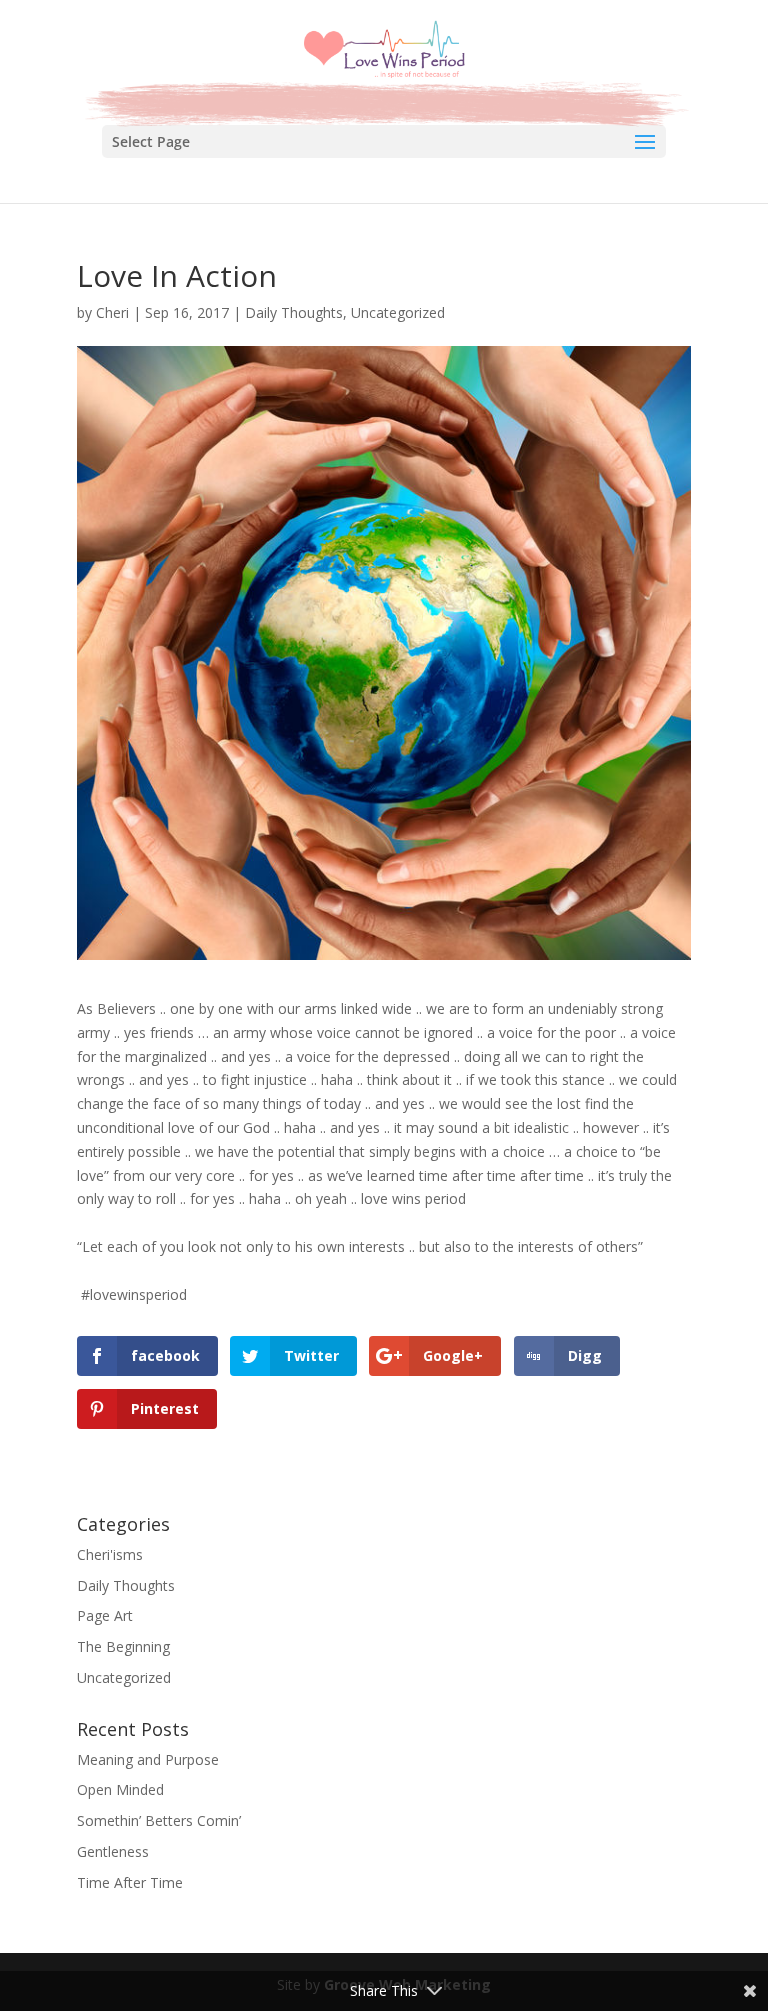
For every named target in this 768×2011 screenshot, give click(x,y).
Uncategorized (398, 312)
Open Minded (120, 1789)
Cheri (112, 312)
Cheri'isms (110, 1554)
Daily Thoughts (294, 312)
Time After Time (130, 1882)
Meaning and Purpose (148, 1759)
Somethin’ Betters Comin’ (159, 1820)
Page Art (105, 1615)
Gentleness (113, 1851)
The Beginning (123, 1646)
